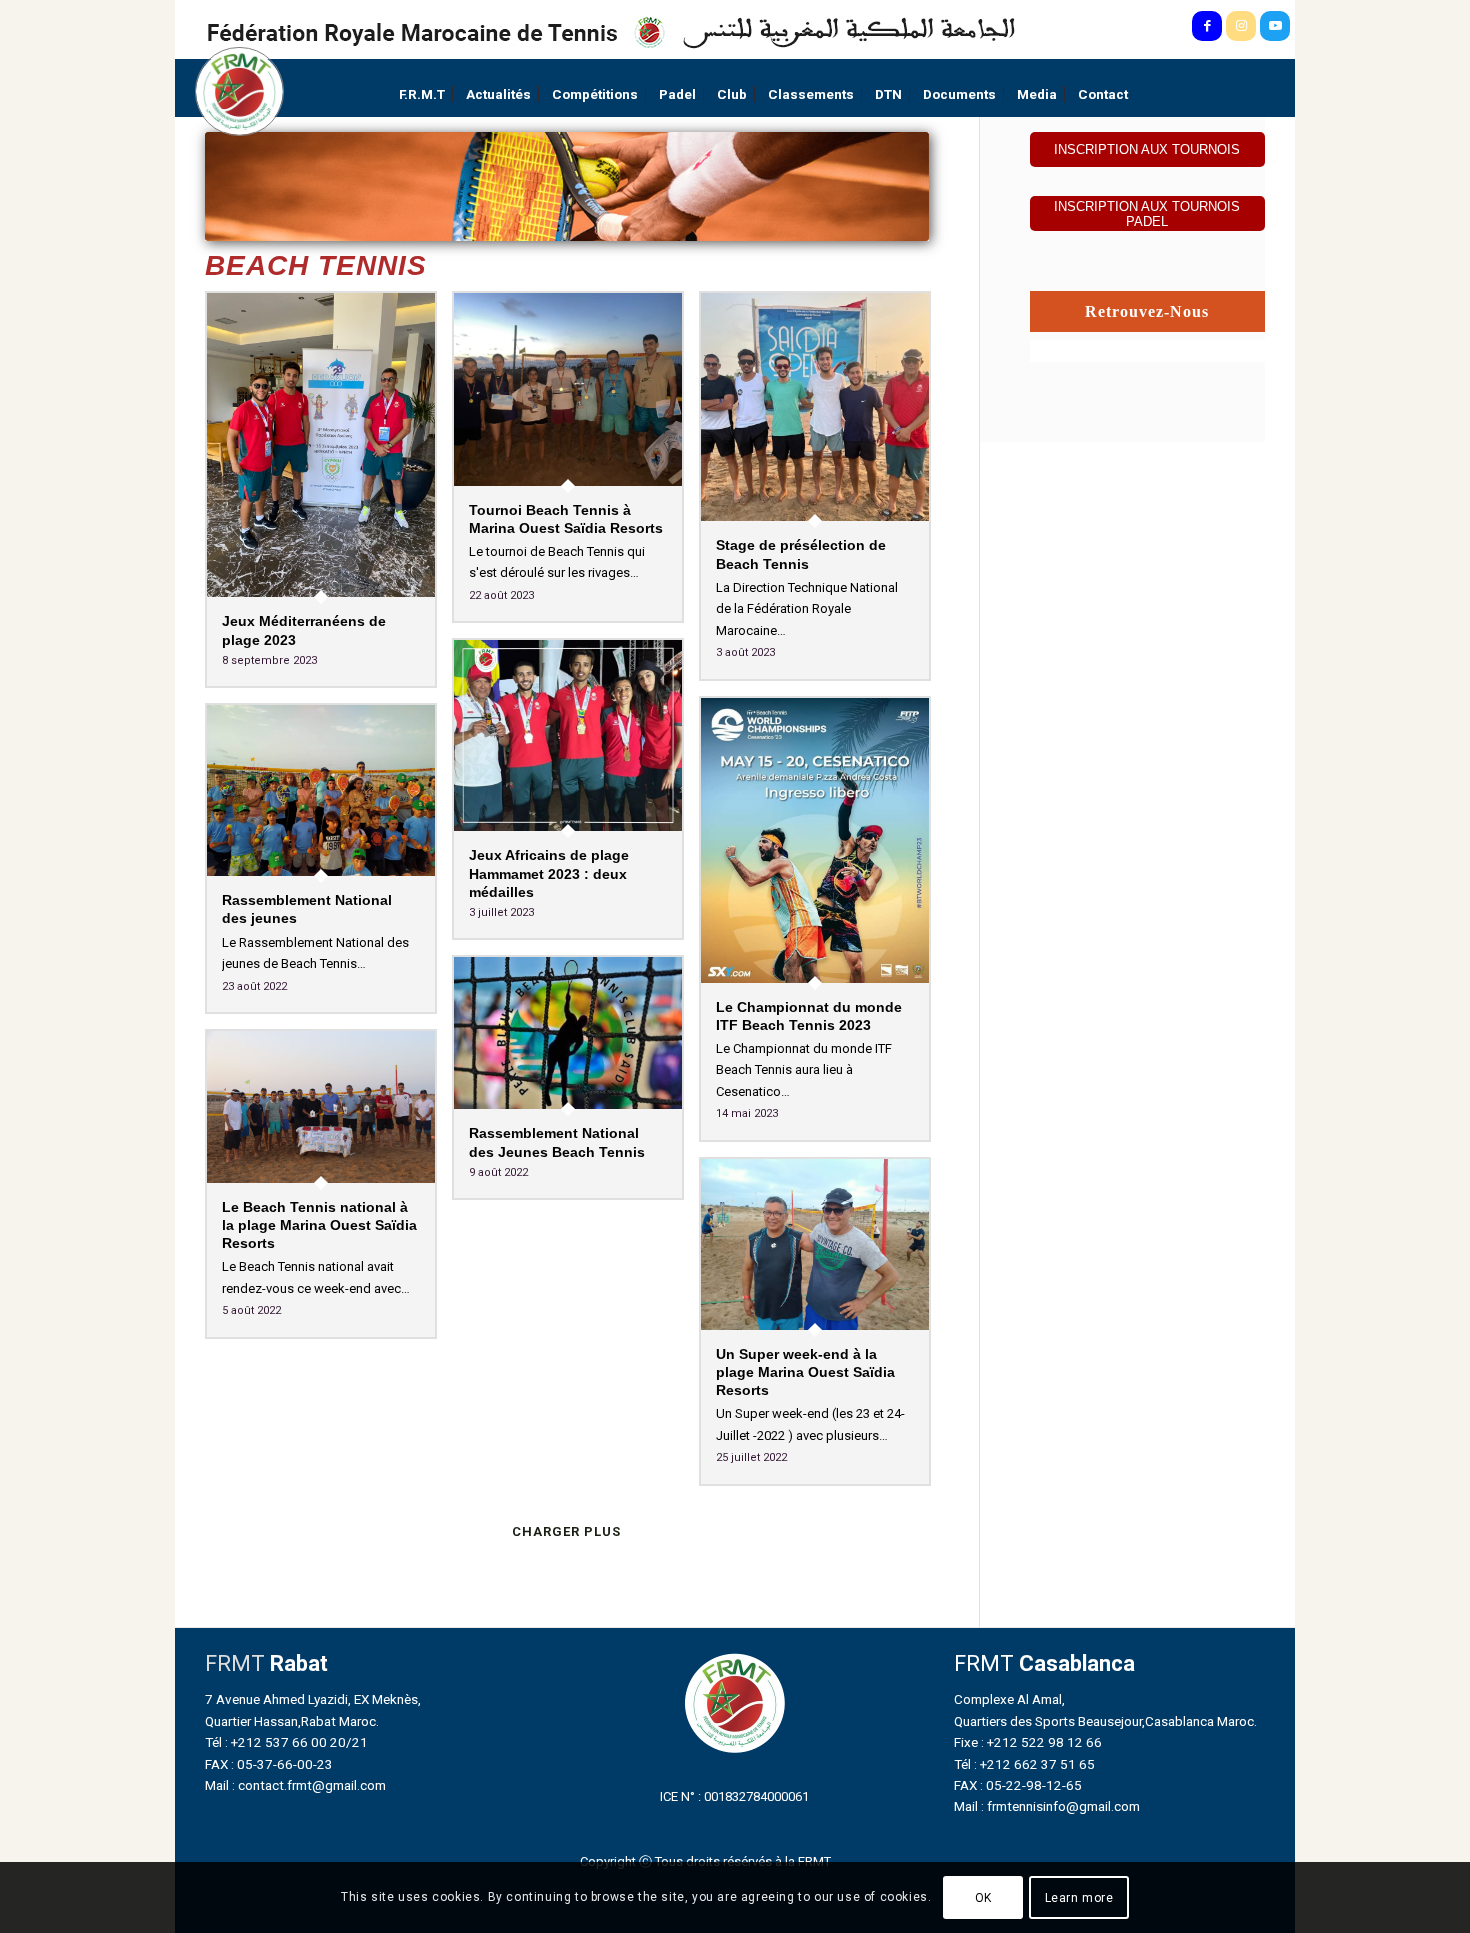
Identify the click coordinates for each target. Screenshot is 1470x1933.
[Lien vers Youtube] (1275, 26)
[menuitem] (422, 94)
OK (983, 1898)
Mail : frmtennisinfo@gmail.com (1047, 1806)
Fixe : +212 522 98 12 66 (1028, 1742)
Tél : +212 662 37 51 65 (1024, 1764)
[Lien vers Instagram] (1241, 26)
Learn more (1079, 1898)
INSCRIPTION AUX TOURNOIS (1147, 149)
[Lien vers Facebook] (1207, 26)
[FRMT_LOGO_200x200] (239, 91)
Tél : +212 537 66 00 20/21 (286, 1742)
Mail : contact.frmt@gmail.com (295, 1785)
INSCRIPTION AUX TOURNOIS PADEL (1147, 214)
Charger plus (566, 1531)
